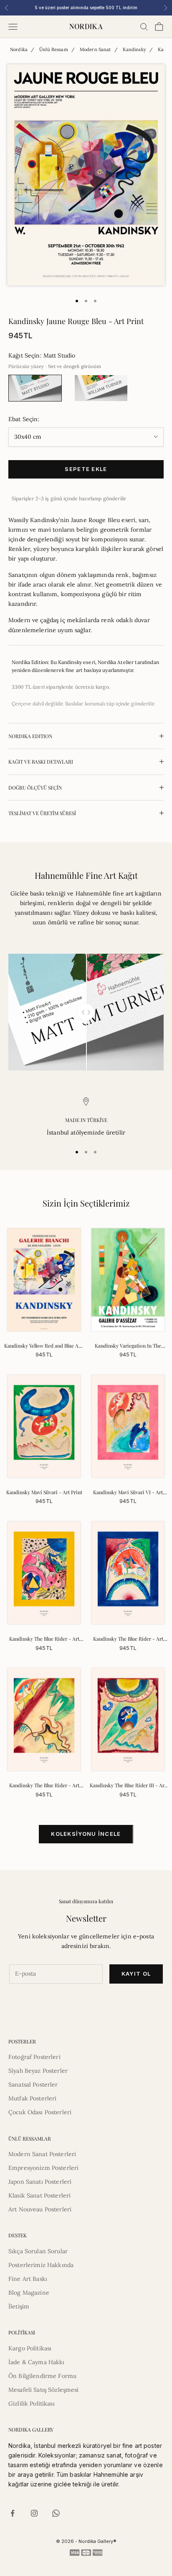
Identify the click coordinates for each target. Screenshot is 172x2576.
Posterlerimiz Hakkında (41, 2265)
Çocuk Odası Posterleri (40, 2112)
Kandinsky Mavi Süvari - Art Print (44, 1492)
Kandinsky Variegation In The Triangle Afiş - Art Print (128, 1346)
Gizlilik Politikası (32, 2404)
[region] (86, 1117)
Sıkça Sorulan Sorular (38, 2251)
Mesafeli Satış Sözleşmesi (44, 2390)
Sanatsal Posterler (33, 2084)
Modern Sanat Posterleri (42, 2154)
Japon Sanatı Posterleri (40, 2182)
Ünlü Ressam (54, 49)
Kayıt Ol (136, 1974)
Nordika (19, 49)
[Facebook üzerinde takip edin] (13, 2513)
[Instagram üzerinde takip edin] (34, 2513)
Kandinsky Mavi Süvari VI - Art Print (128, 1493)
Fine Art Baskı (28, 2279)
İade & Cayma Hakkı (37, 2362)
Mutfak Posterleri (32, 2098)
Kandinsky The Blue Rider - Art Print (44, 1639)
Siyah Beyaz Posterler (38, 2071)
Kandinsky (134, 49)
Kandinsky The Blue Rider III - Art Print (128, 1786)
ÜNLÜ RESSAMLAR (30, 2139)
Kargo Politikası (30, 2348)
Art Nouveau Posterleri (40, 2209)
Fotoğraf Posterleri (34, 2057)
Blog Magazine (29, 2293)
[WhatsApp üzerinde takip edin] (56, 2513)
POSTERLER (22, 2041)
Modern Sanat (95, 49)
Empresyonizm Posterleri (43, 2168)
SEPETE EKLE (86, 469)
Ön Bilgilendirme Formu (42, 2376)
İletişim (19, 2306)
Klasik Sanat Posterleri (39, 2195)
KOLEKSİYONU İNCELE (86, 1834)
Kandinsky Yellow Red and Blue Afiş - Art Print (44, 1346)
